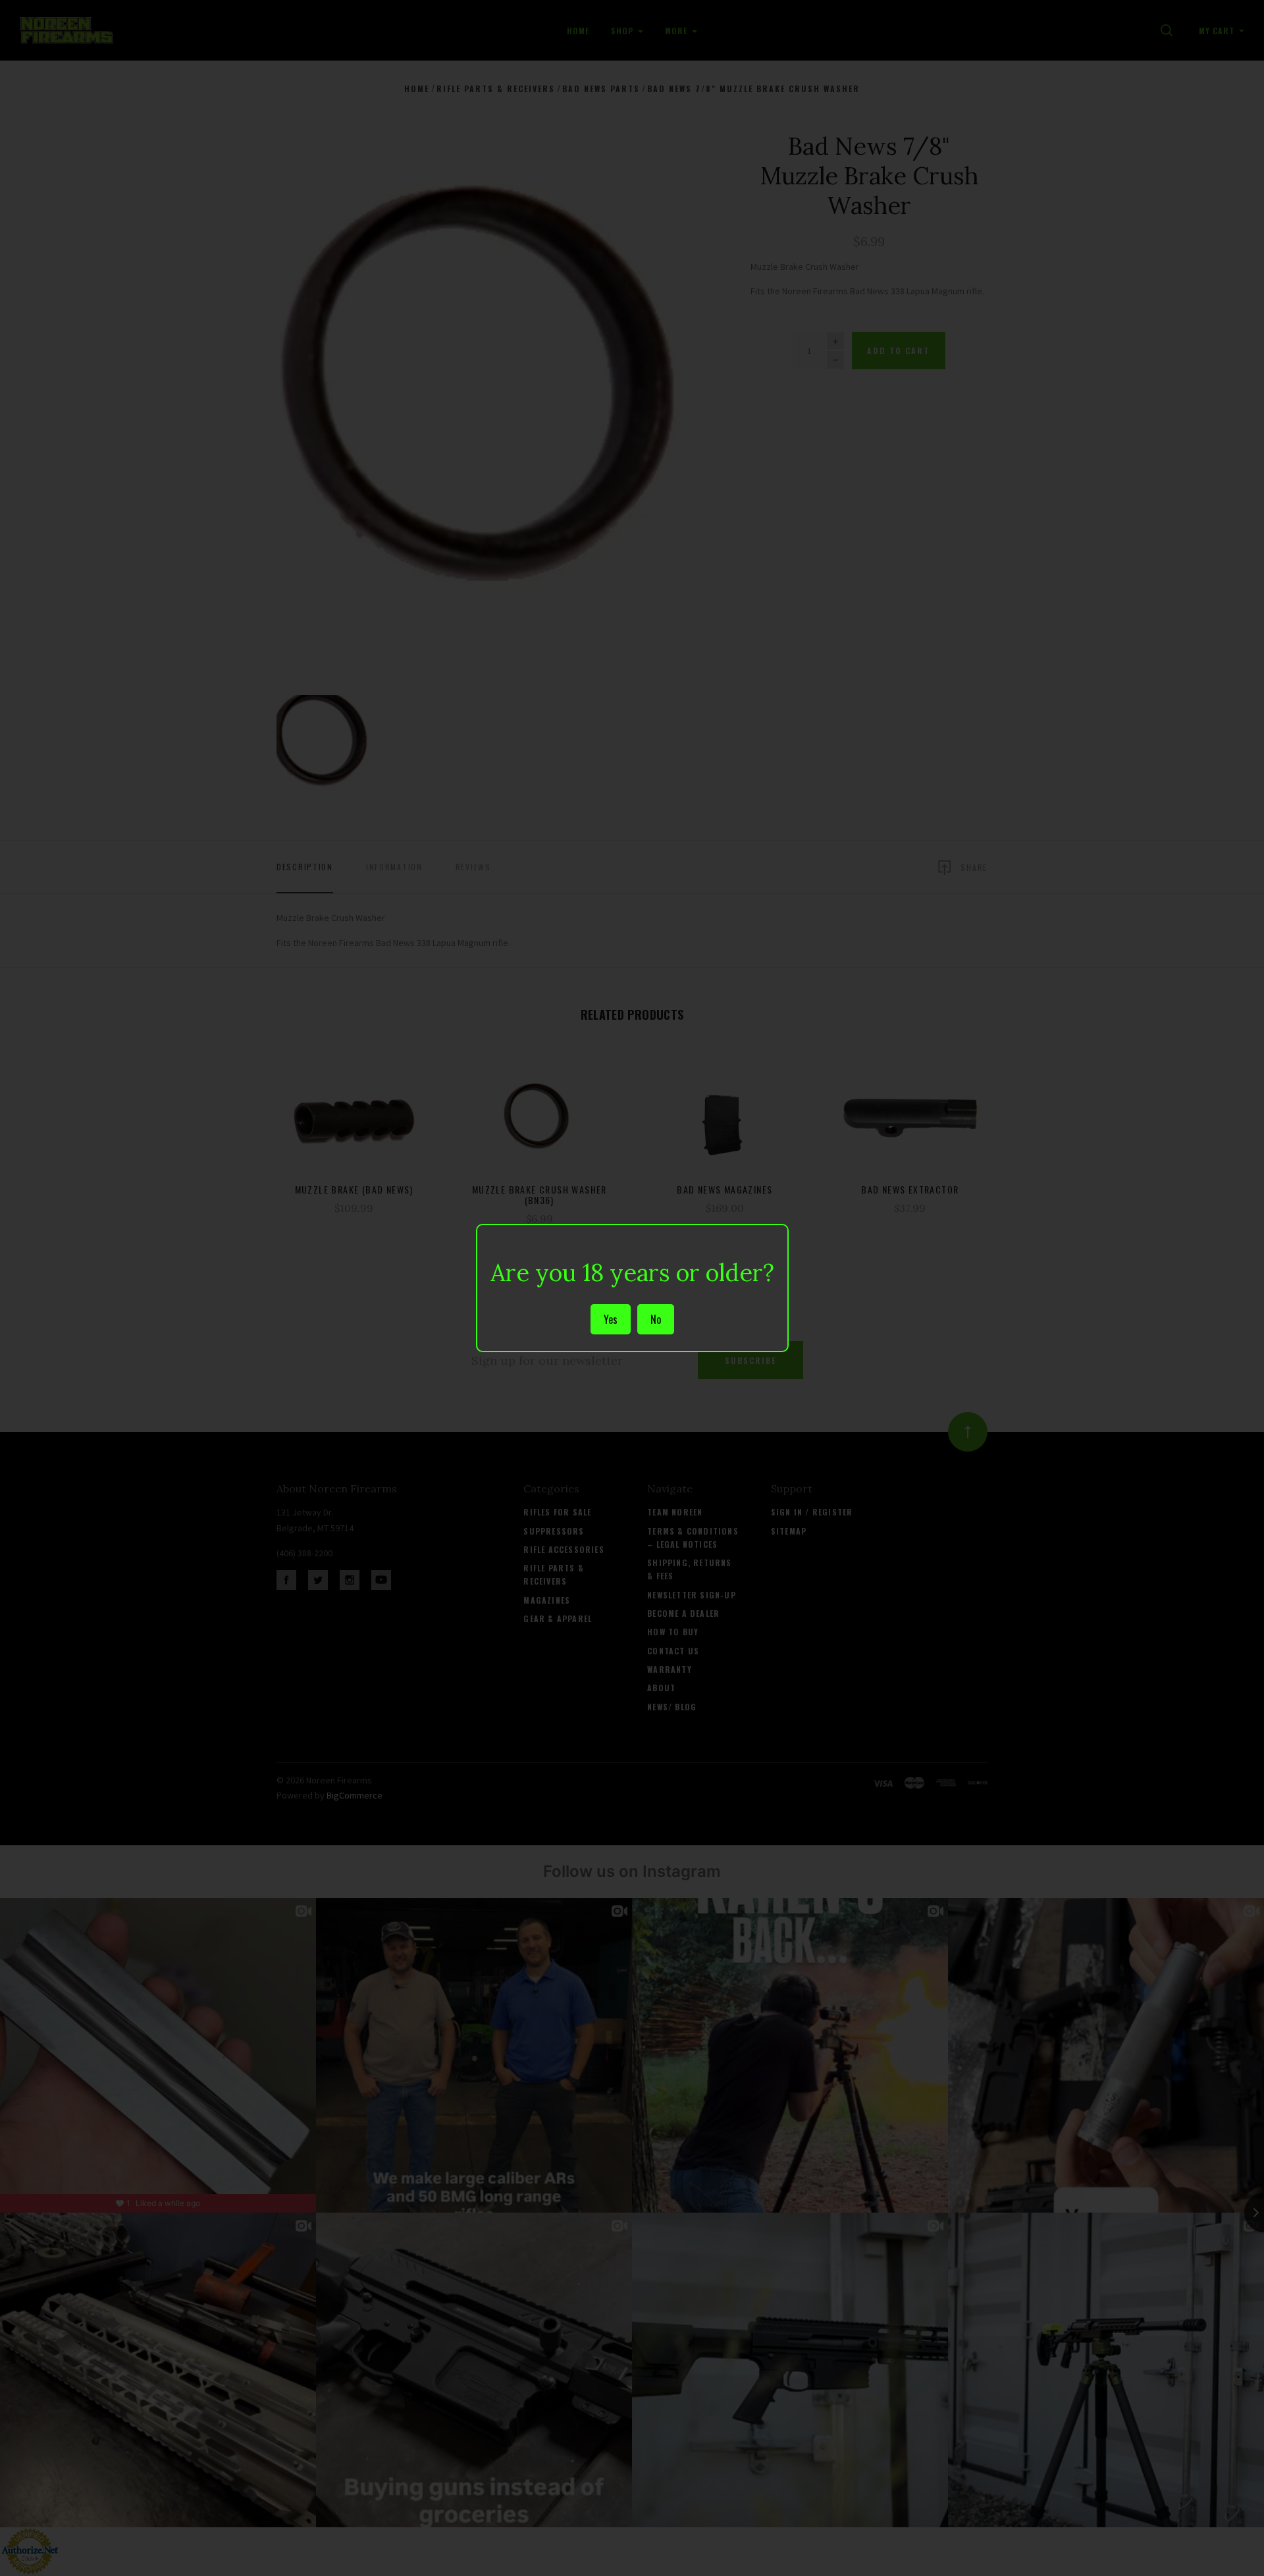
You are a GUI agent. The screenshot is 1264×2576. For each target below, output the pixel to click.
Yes (611, 1319)
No (656, 1319)
